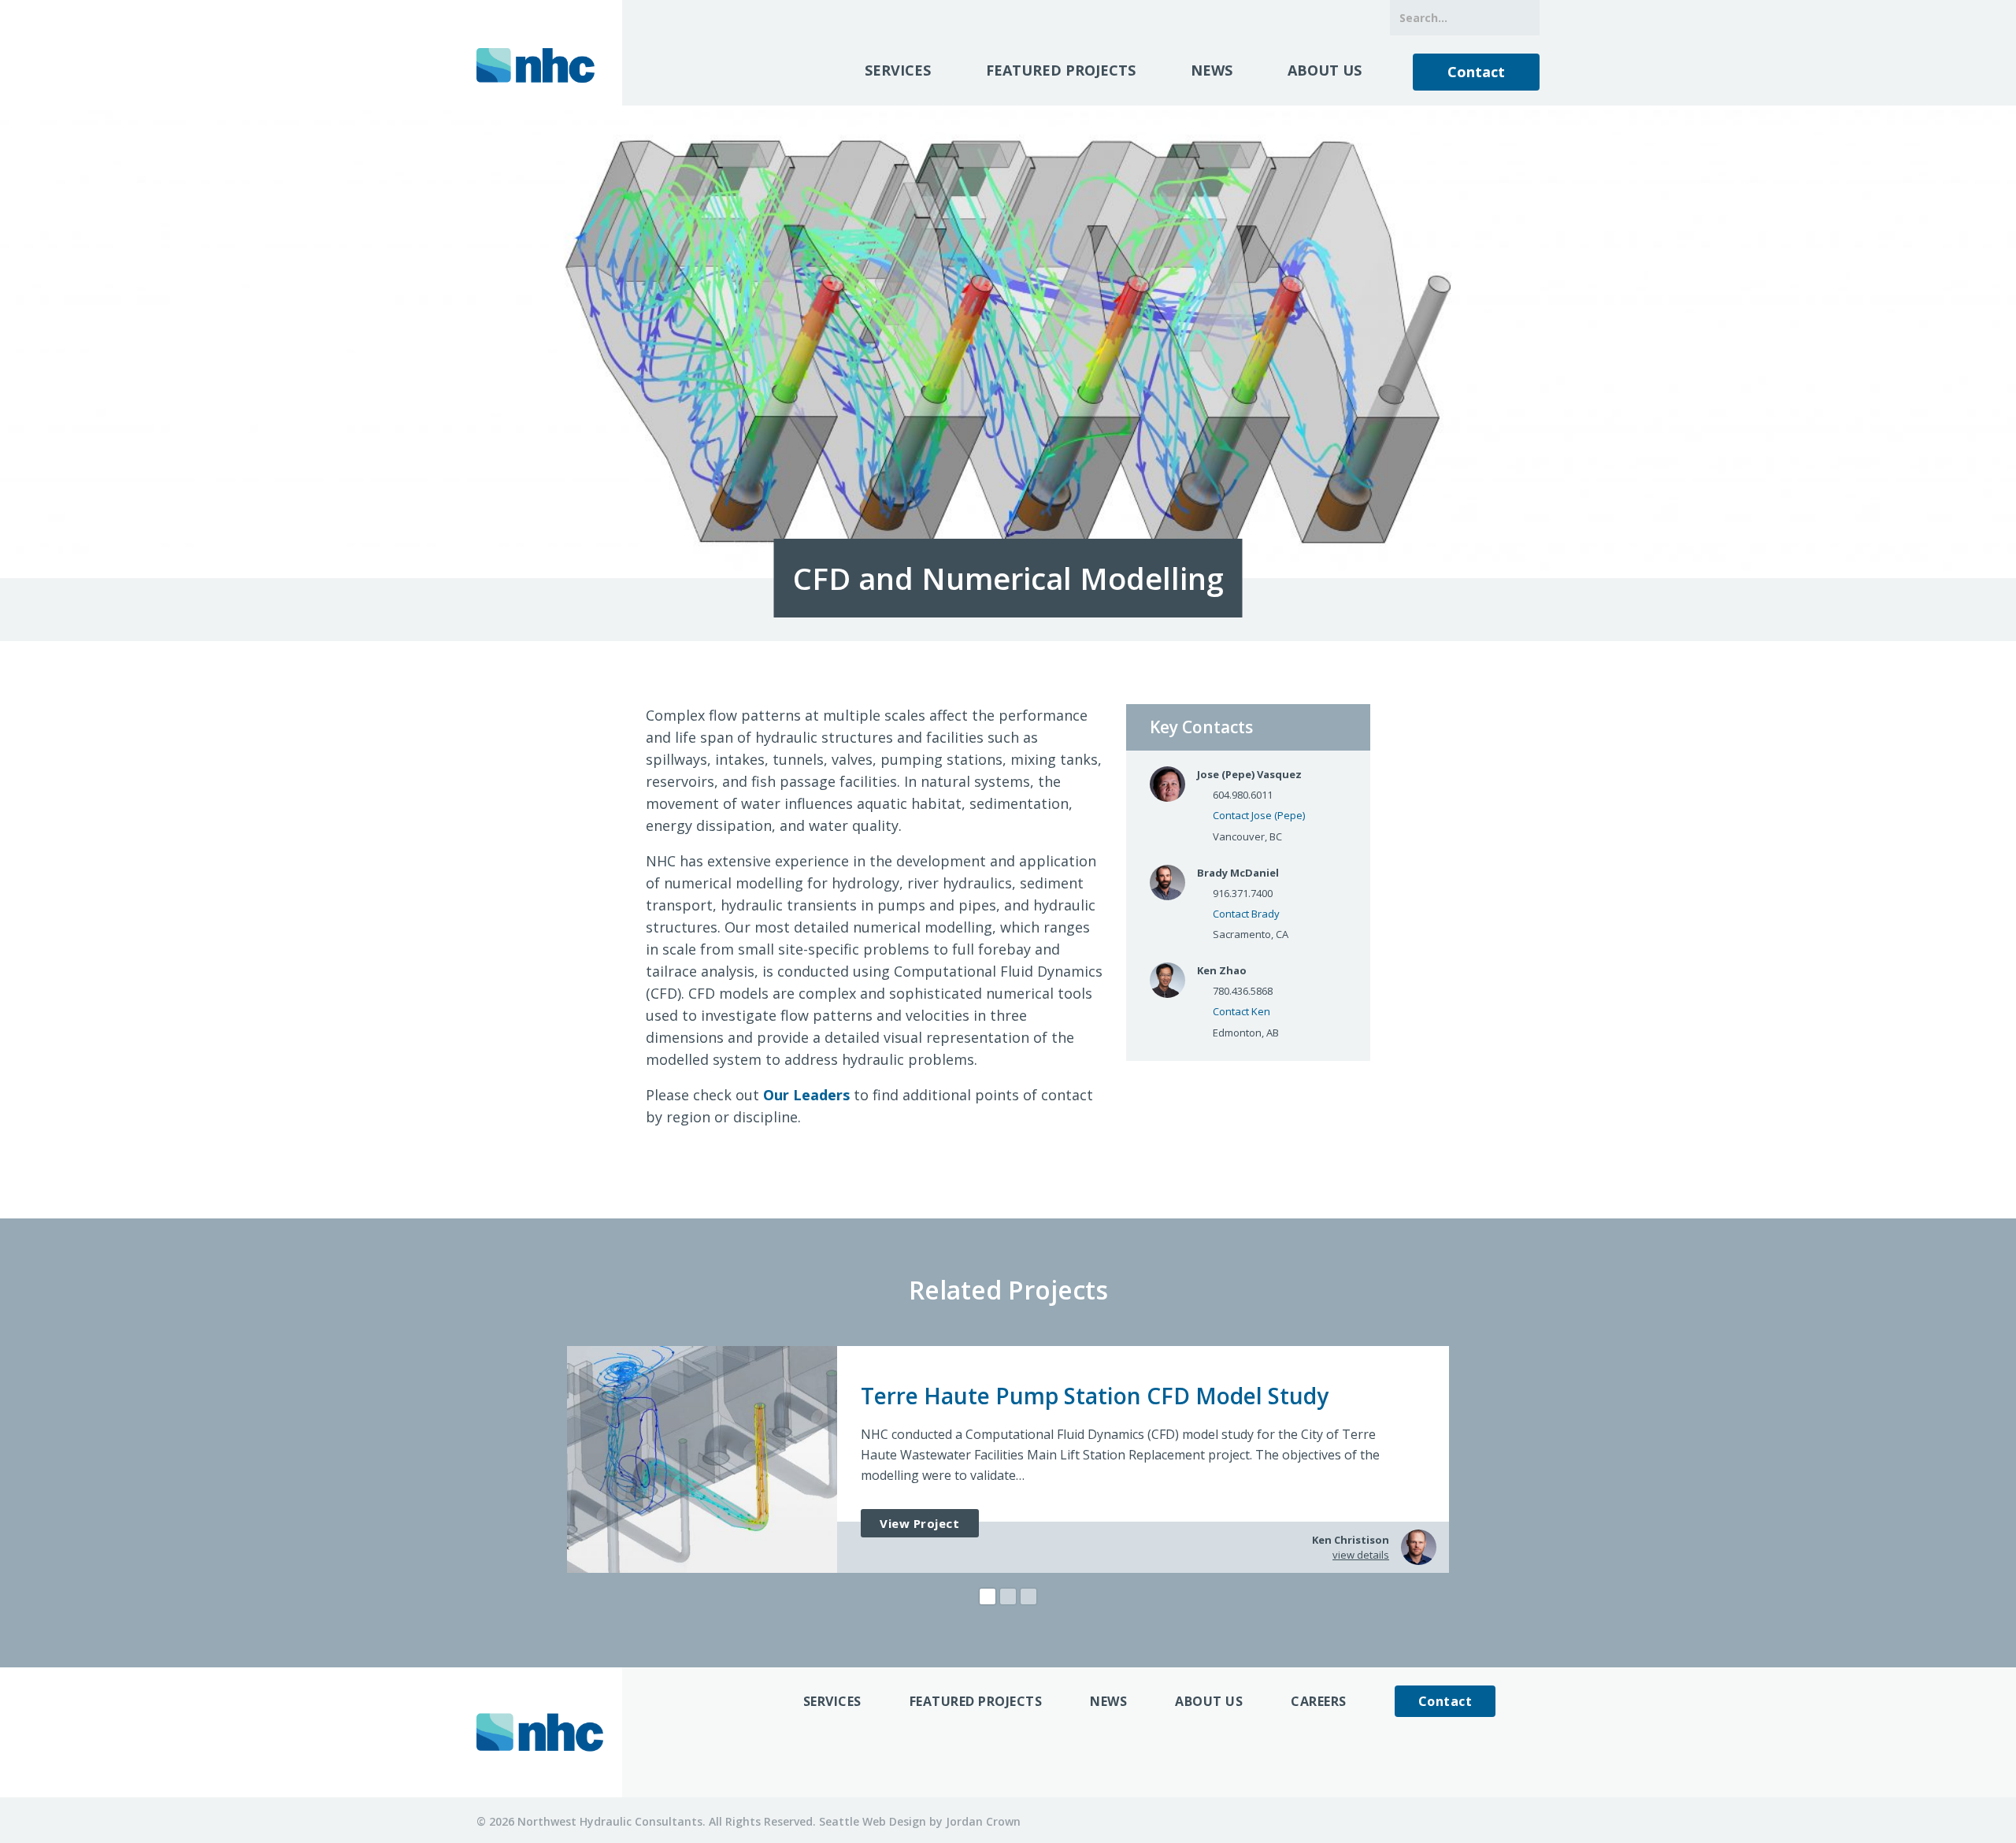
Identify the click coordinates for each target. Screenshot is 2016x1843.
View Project (920, 1523)
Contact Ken (1241, 1011)
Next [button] (1484, 1459)
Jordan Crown (983, 1821)
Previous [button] (532, 1459)
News (1212, 70)
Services (898, 70)
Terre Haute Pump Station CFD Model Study (1095, 1396)
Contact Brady (1246, 914)
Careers (1319, 1701)
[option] (1008, 1459)
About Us (1325, 70)
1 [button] (988, 1596)
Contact (1476, 72)
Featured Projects (1061, 70)
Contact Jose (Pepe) (1259, 815)
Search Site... (1522, 18)
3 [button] (1028, 1596)
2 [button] (1008, 1596)
